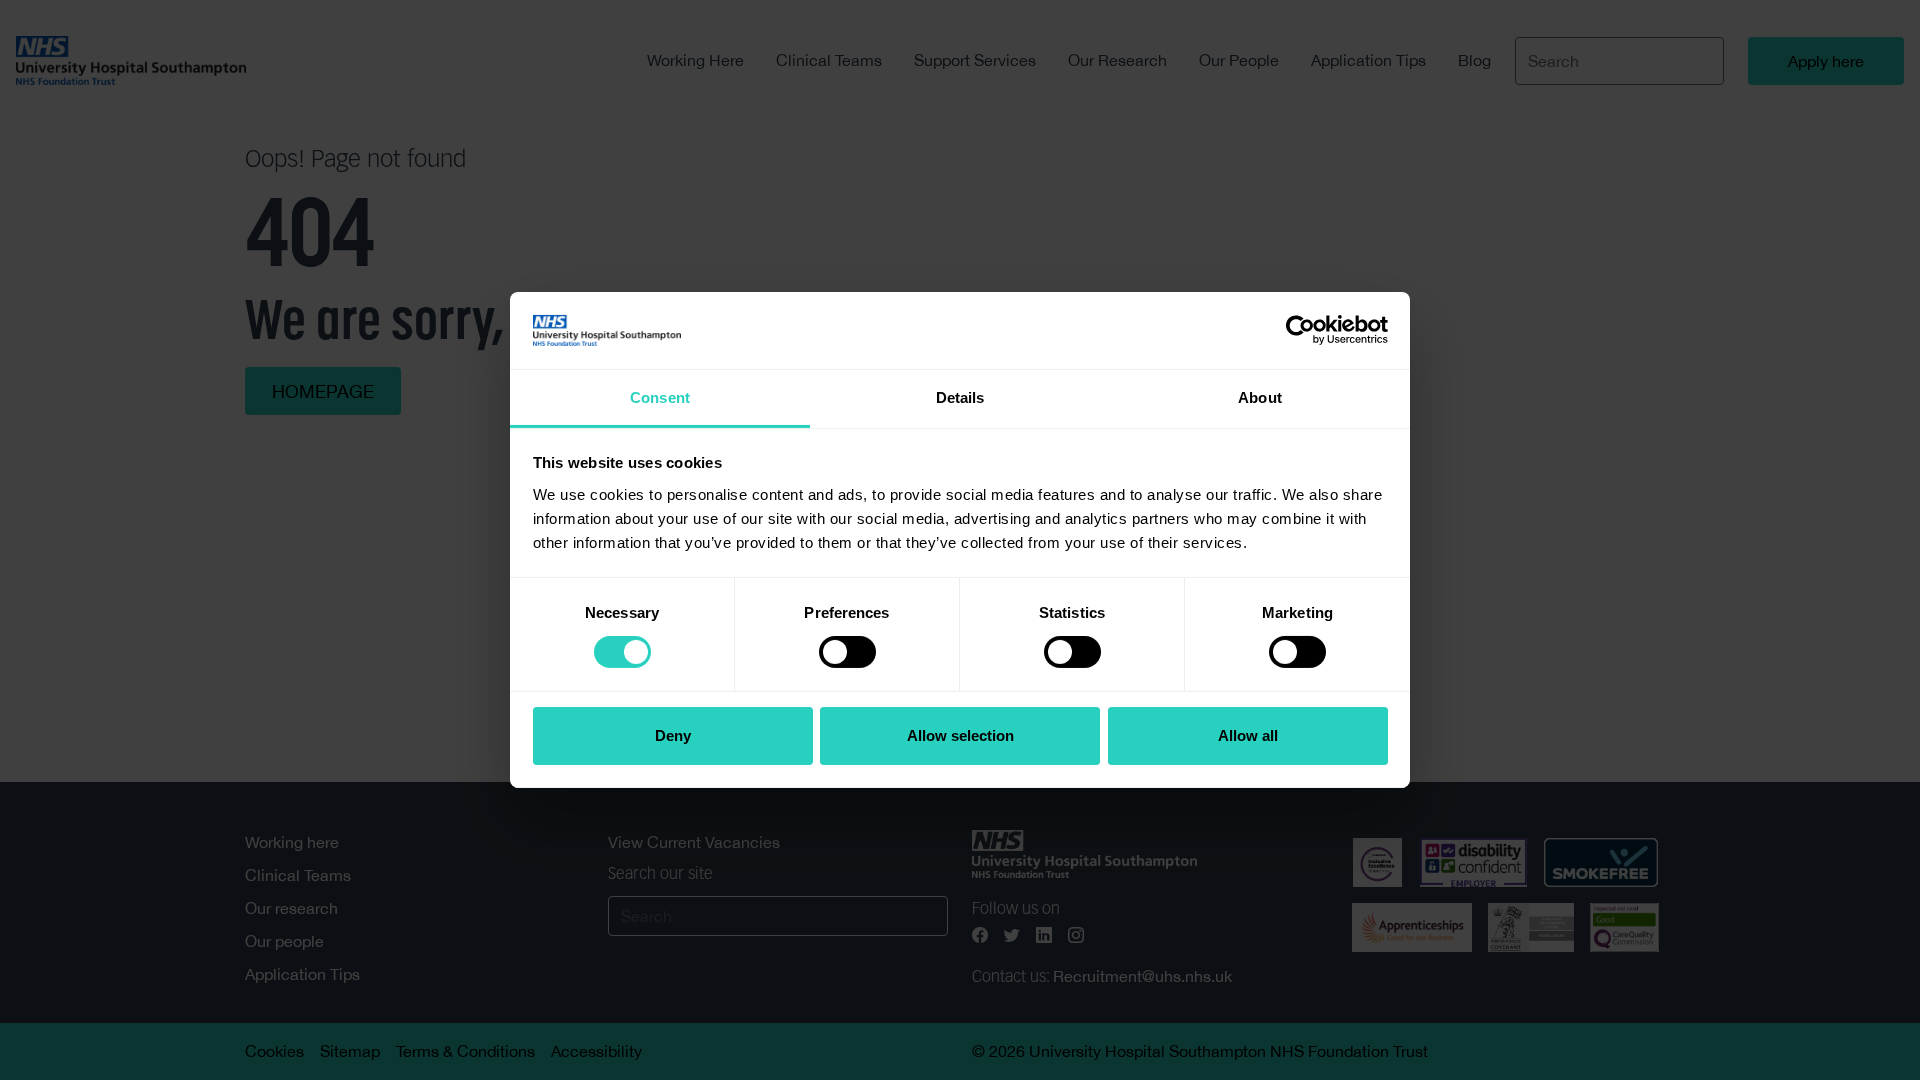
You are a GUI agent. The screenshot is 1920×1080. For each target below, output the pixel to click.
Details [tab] (960, 397)
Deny (673, 735)
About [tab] (1260, 397)
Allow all (1248, 735)
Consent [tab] (660, 397)
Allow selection (960, 735)
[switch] (847, 652)
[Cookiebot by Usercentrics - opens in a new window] (1300, 330)
